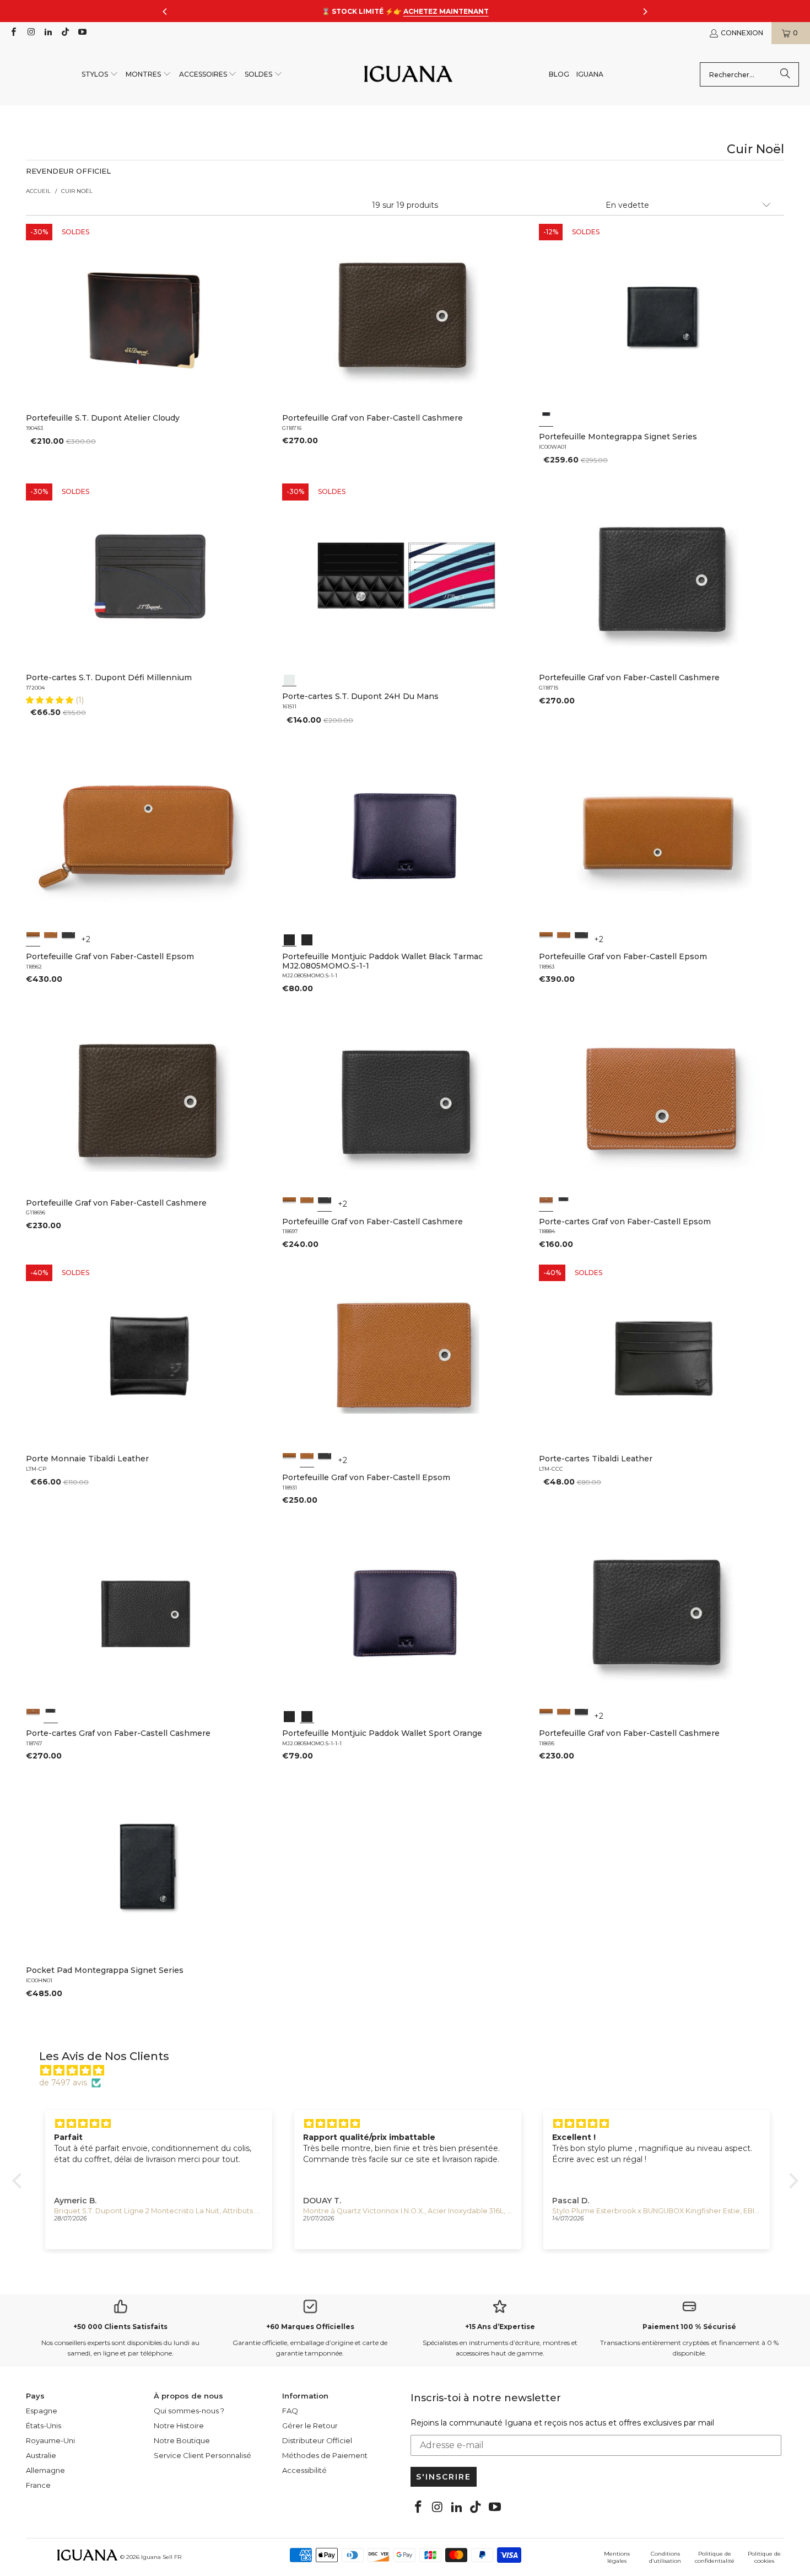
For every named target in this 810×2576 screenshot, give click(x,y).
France (38, 2485)
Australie (41, 2455)
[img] (411, 2071)
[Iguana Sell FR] (408, 75)
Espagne (42, 2411)
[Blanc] (289, 679)
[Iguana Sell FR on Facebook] (13, 33)
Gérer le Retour (310, 2426)
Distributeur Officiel (317, 2440)
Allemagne (45, 2470)
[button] (100, 75)
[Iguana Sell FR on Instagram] (30, 33)
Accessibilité (304, 2470)
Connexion (742, 33)
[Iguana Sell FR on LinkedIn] (48, 33)
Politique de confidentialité (715, 2557)
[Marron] (51, 939)
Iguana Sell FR (161, 2557)
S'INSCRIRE (444, 2477)
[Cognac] (33, 939)
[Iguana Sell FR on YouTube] (82, 33)
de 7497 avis (63, 2083)
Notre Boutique (182, 2440)
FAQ (290, 2411)
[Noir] (546, 419)
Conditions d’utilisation (665, 2557)
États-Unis (44, 2426)
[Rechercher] (785, 74)
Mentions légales (617, 2557)
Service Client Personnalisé (202, 2455)
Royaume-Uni (50, 2440)
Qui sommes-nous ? (189, 2411)
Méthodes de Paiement (325, 2455)
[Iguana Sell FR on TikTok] (65, 33)
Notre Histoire (179, 2426)
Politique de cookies (764, 2557)
